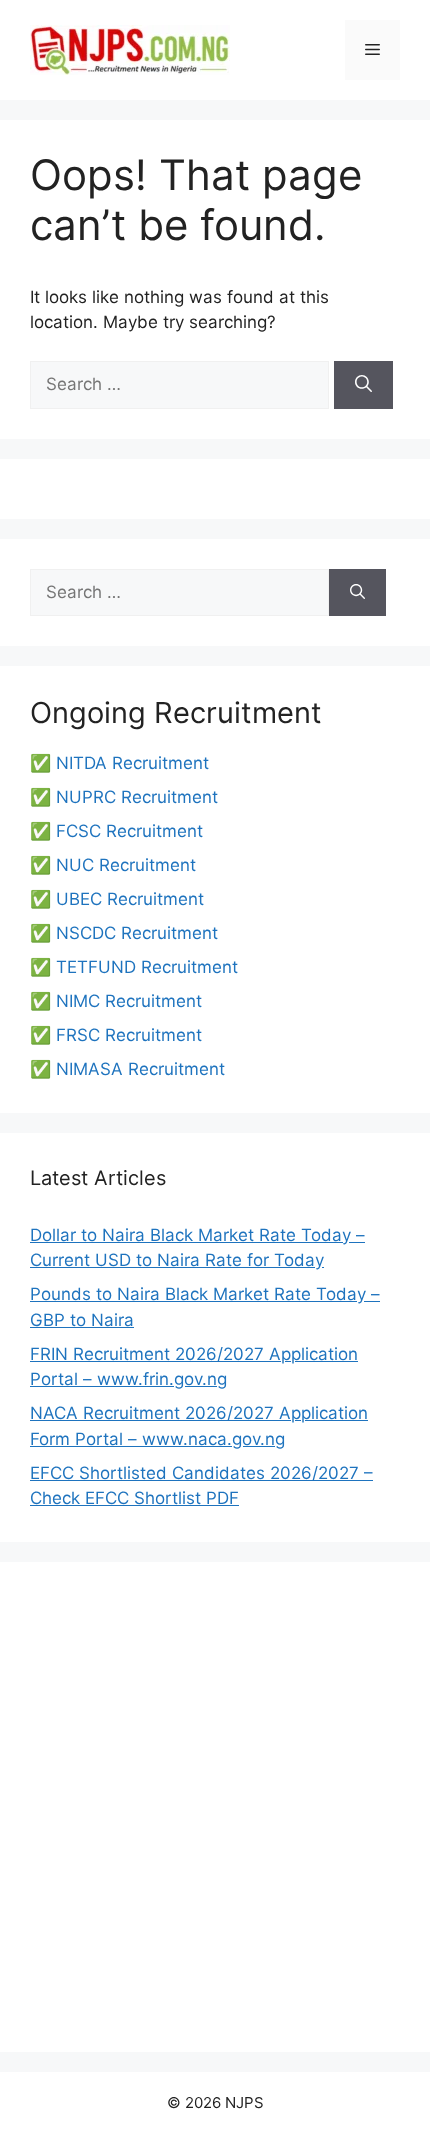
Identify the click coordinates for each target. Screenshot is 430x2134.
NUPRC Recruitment (137, 797)
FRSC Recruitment (129, 1035)
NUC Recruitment (126, 865)
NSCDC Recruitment (137, 933)
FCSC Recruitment (129, 831)
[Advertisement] (215, 1807)
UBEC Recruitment (130, 899)
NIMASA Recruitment (140, 1069)
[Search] (363, 385)
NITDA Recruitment (132, 763)
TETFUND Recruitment (147, 967)
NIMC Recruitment (129, 1001)
